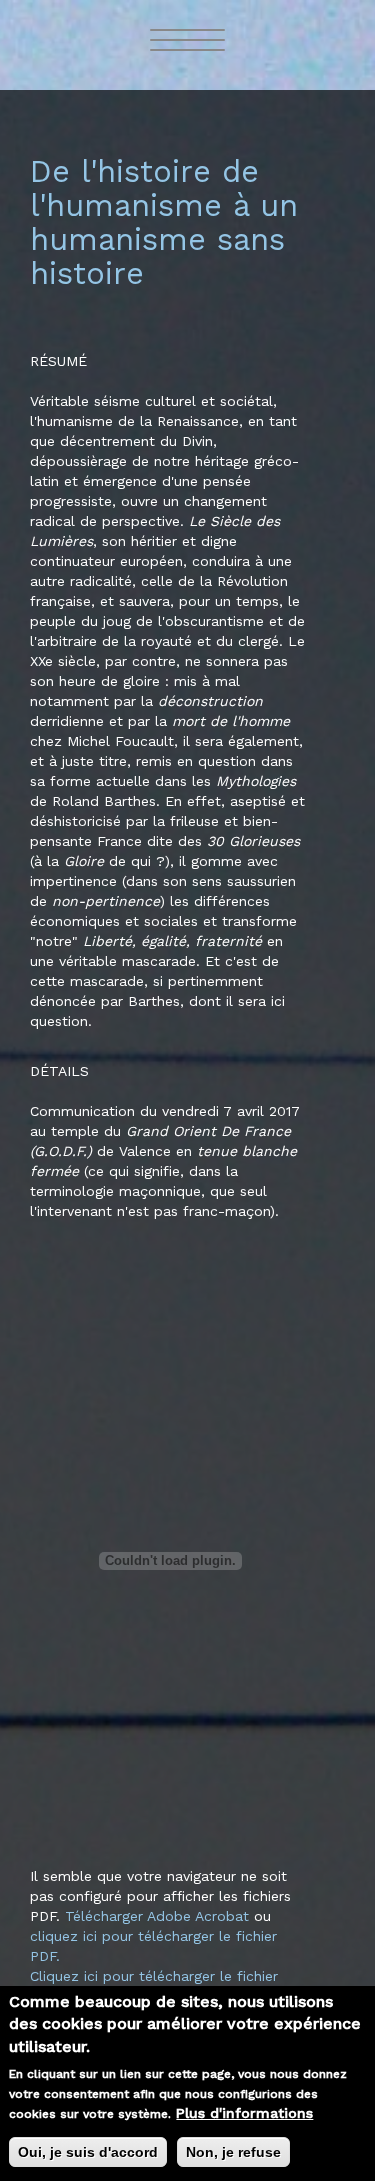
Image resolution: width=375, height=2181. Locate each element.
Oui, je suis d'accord (88, 2152)
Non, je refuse (233, 2152)
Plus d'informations (244, 2113)
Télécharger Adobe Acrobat (159, 1916)
